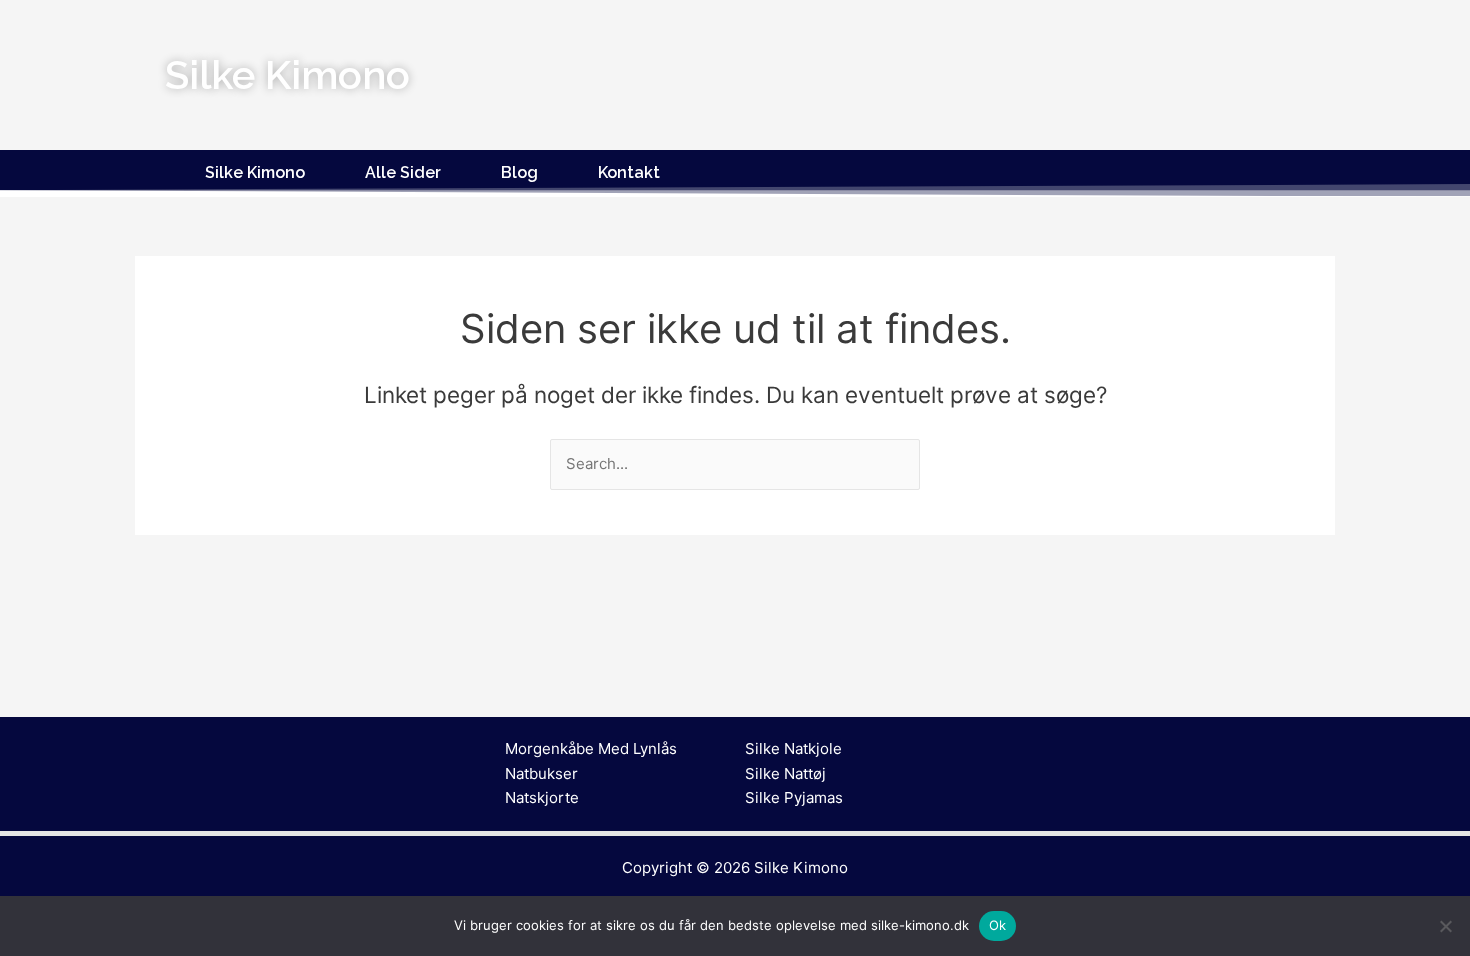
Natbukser (541, 773)
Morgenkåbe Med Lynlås (591, 748)
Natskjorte (542, 797)
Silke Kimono (255, 172)
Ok (998, 925)
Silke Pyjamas (794, 797)
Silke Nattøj (785, 773)
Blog (519, 172)
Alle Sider (403, 172)
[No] (1445, 926)
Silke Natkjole (793, 748)
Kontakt (629, 172)
